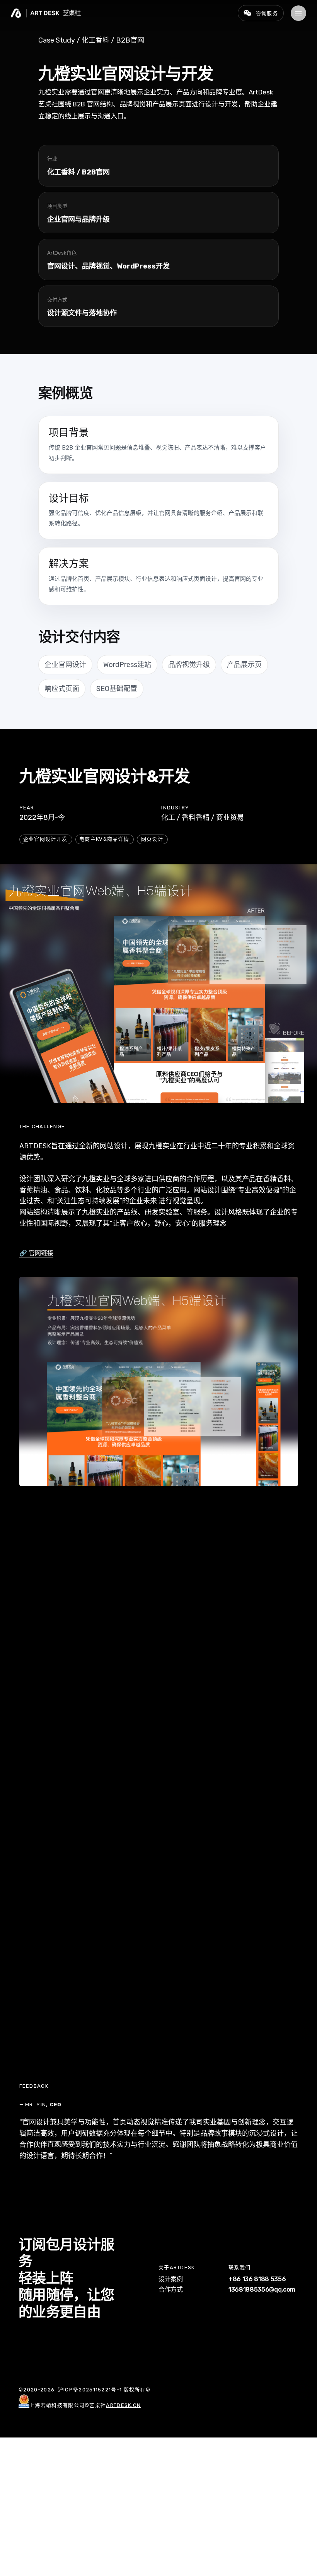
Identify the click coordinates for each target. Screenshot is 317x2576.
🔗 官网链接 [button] (36, 1253)
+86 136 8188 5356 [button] (257, 2279)
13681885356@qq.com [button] (262, 2290)
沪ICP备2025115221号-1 (90, 2390)
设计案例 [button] (171, 2279)
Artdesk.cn (123, 2405)
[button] (298, 13)
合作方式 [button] (171, 2290)
